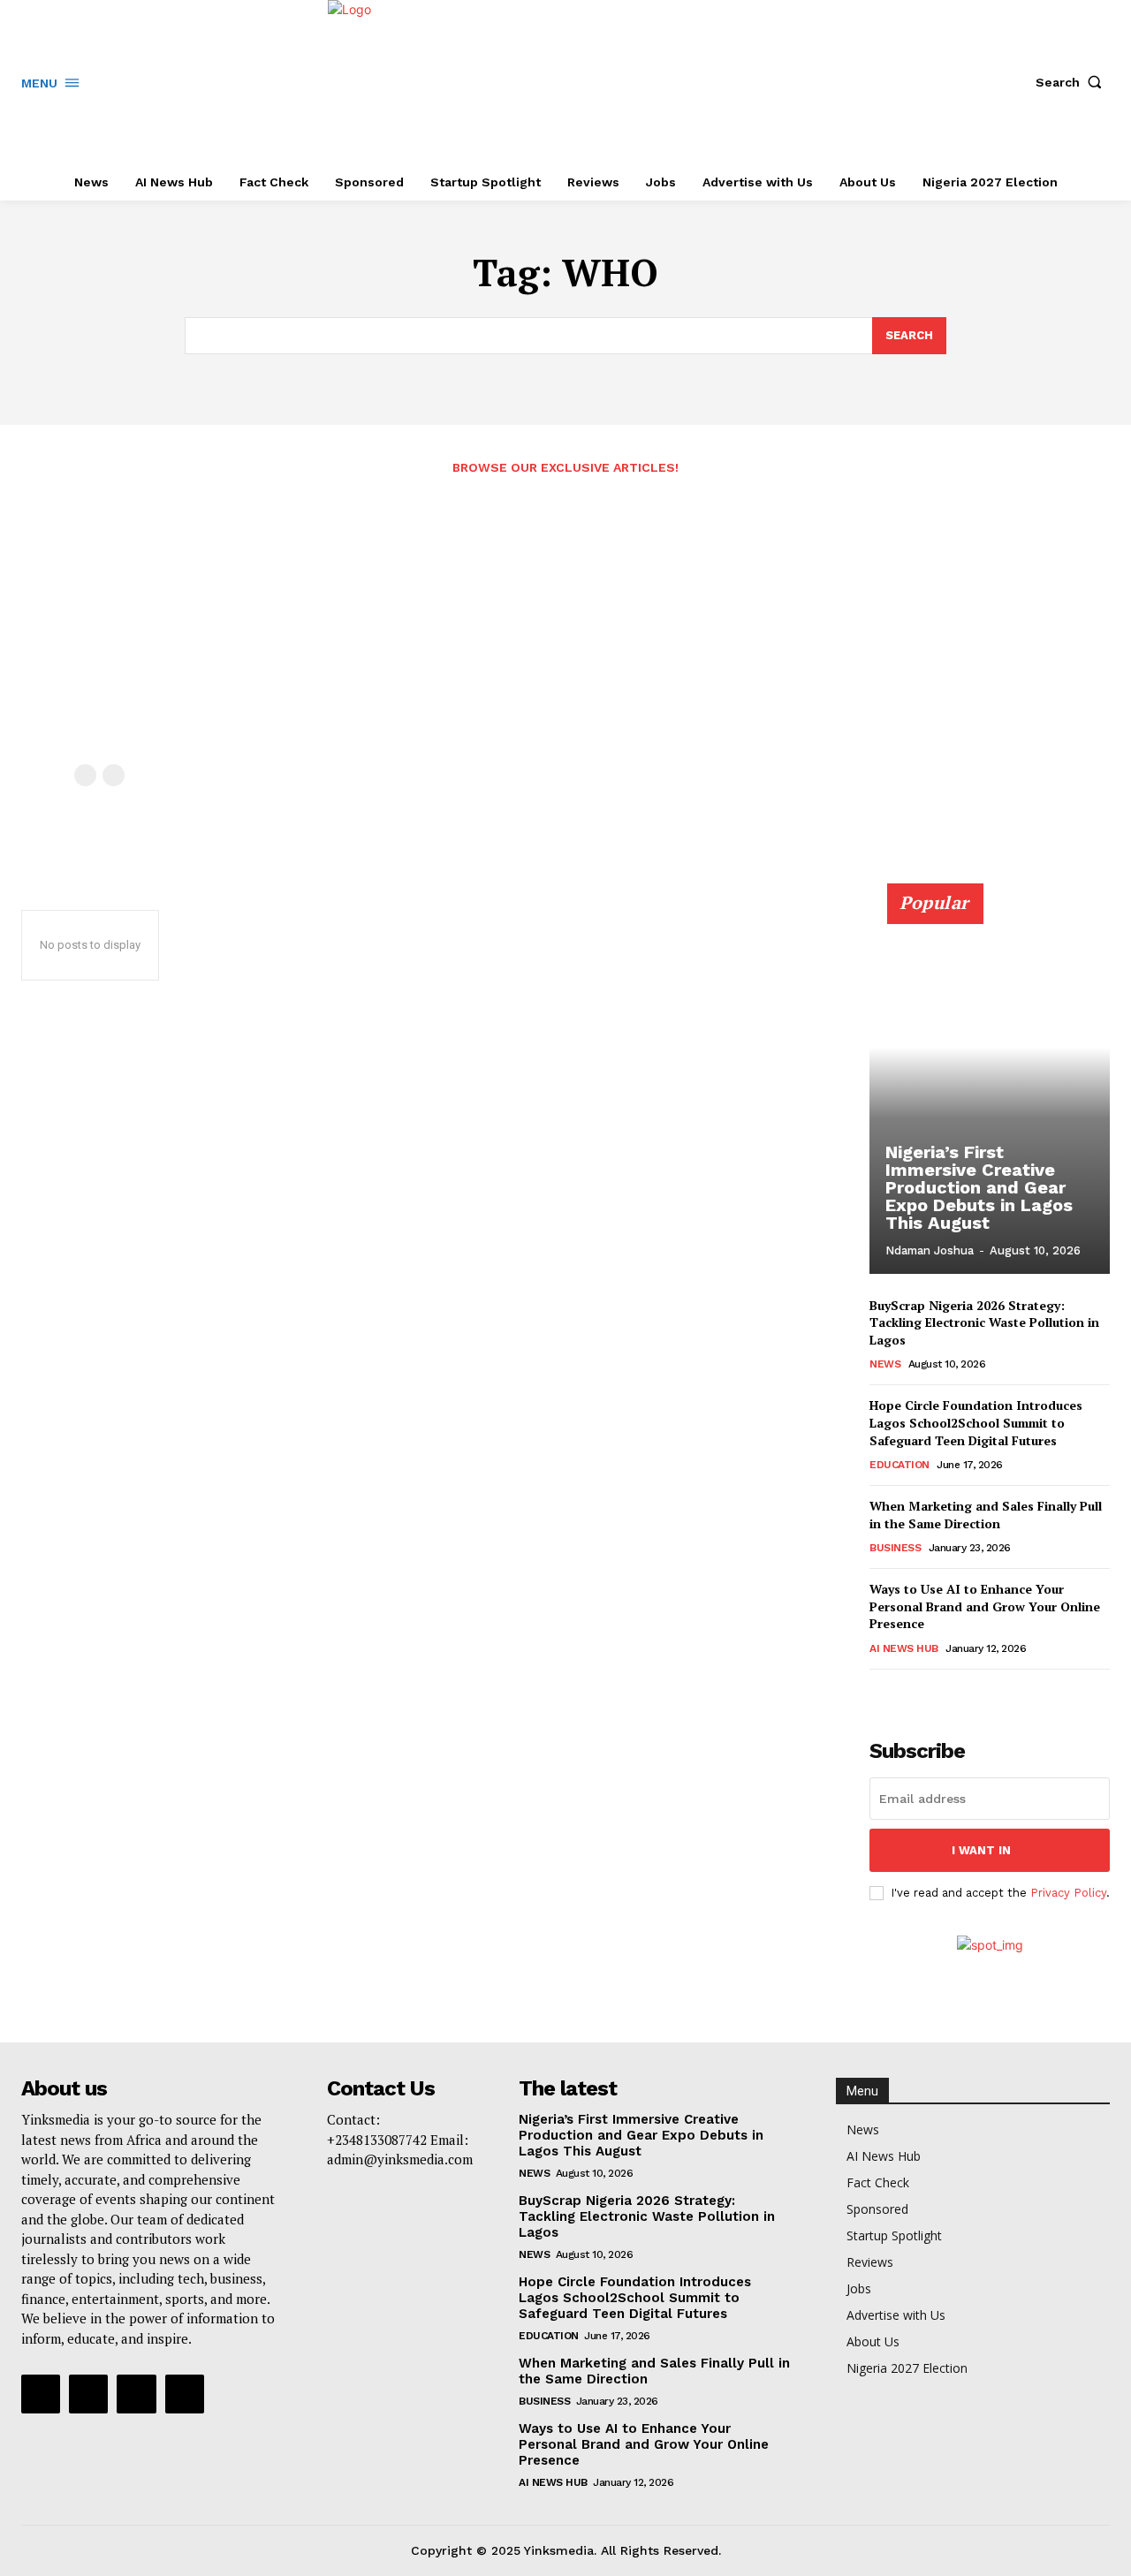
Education (899, 1465)
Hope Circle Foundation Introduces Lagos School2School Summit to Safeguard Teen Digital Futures (976, 1422)
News (885, 1364)
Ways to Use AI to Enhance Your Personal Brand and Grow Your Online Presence (985, 1606)
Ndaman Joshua (930, 1250)
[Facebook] (41, 2394)
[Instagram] (88, 2394)
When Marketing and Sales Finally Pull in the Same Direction (986, 1515)
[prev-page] (85, 775)
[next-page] (909, 1694)
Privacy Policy (1068, 1893)
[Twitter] (136, 2394)
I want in (981, 1850)
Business (895, 1548)
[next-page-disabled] (114, 775)
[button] (1073, 82)
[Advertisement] (565, 632)
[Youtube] (185, 2394)
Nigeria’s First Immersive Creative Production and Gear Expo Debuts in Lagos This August (979, 1187)
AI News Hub (904, 1648)
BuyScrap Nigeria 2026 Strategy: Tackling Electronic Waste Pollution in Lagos (984, 1322)
